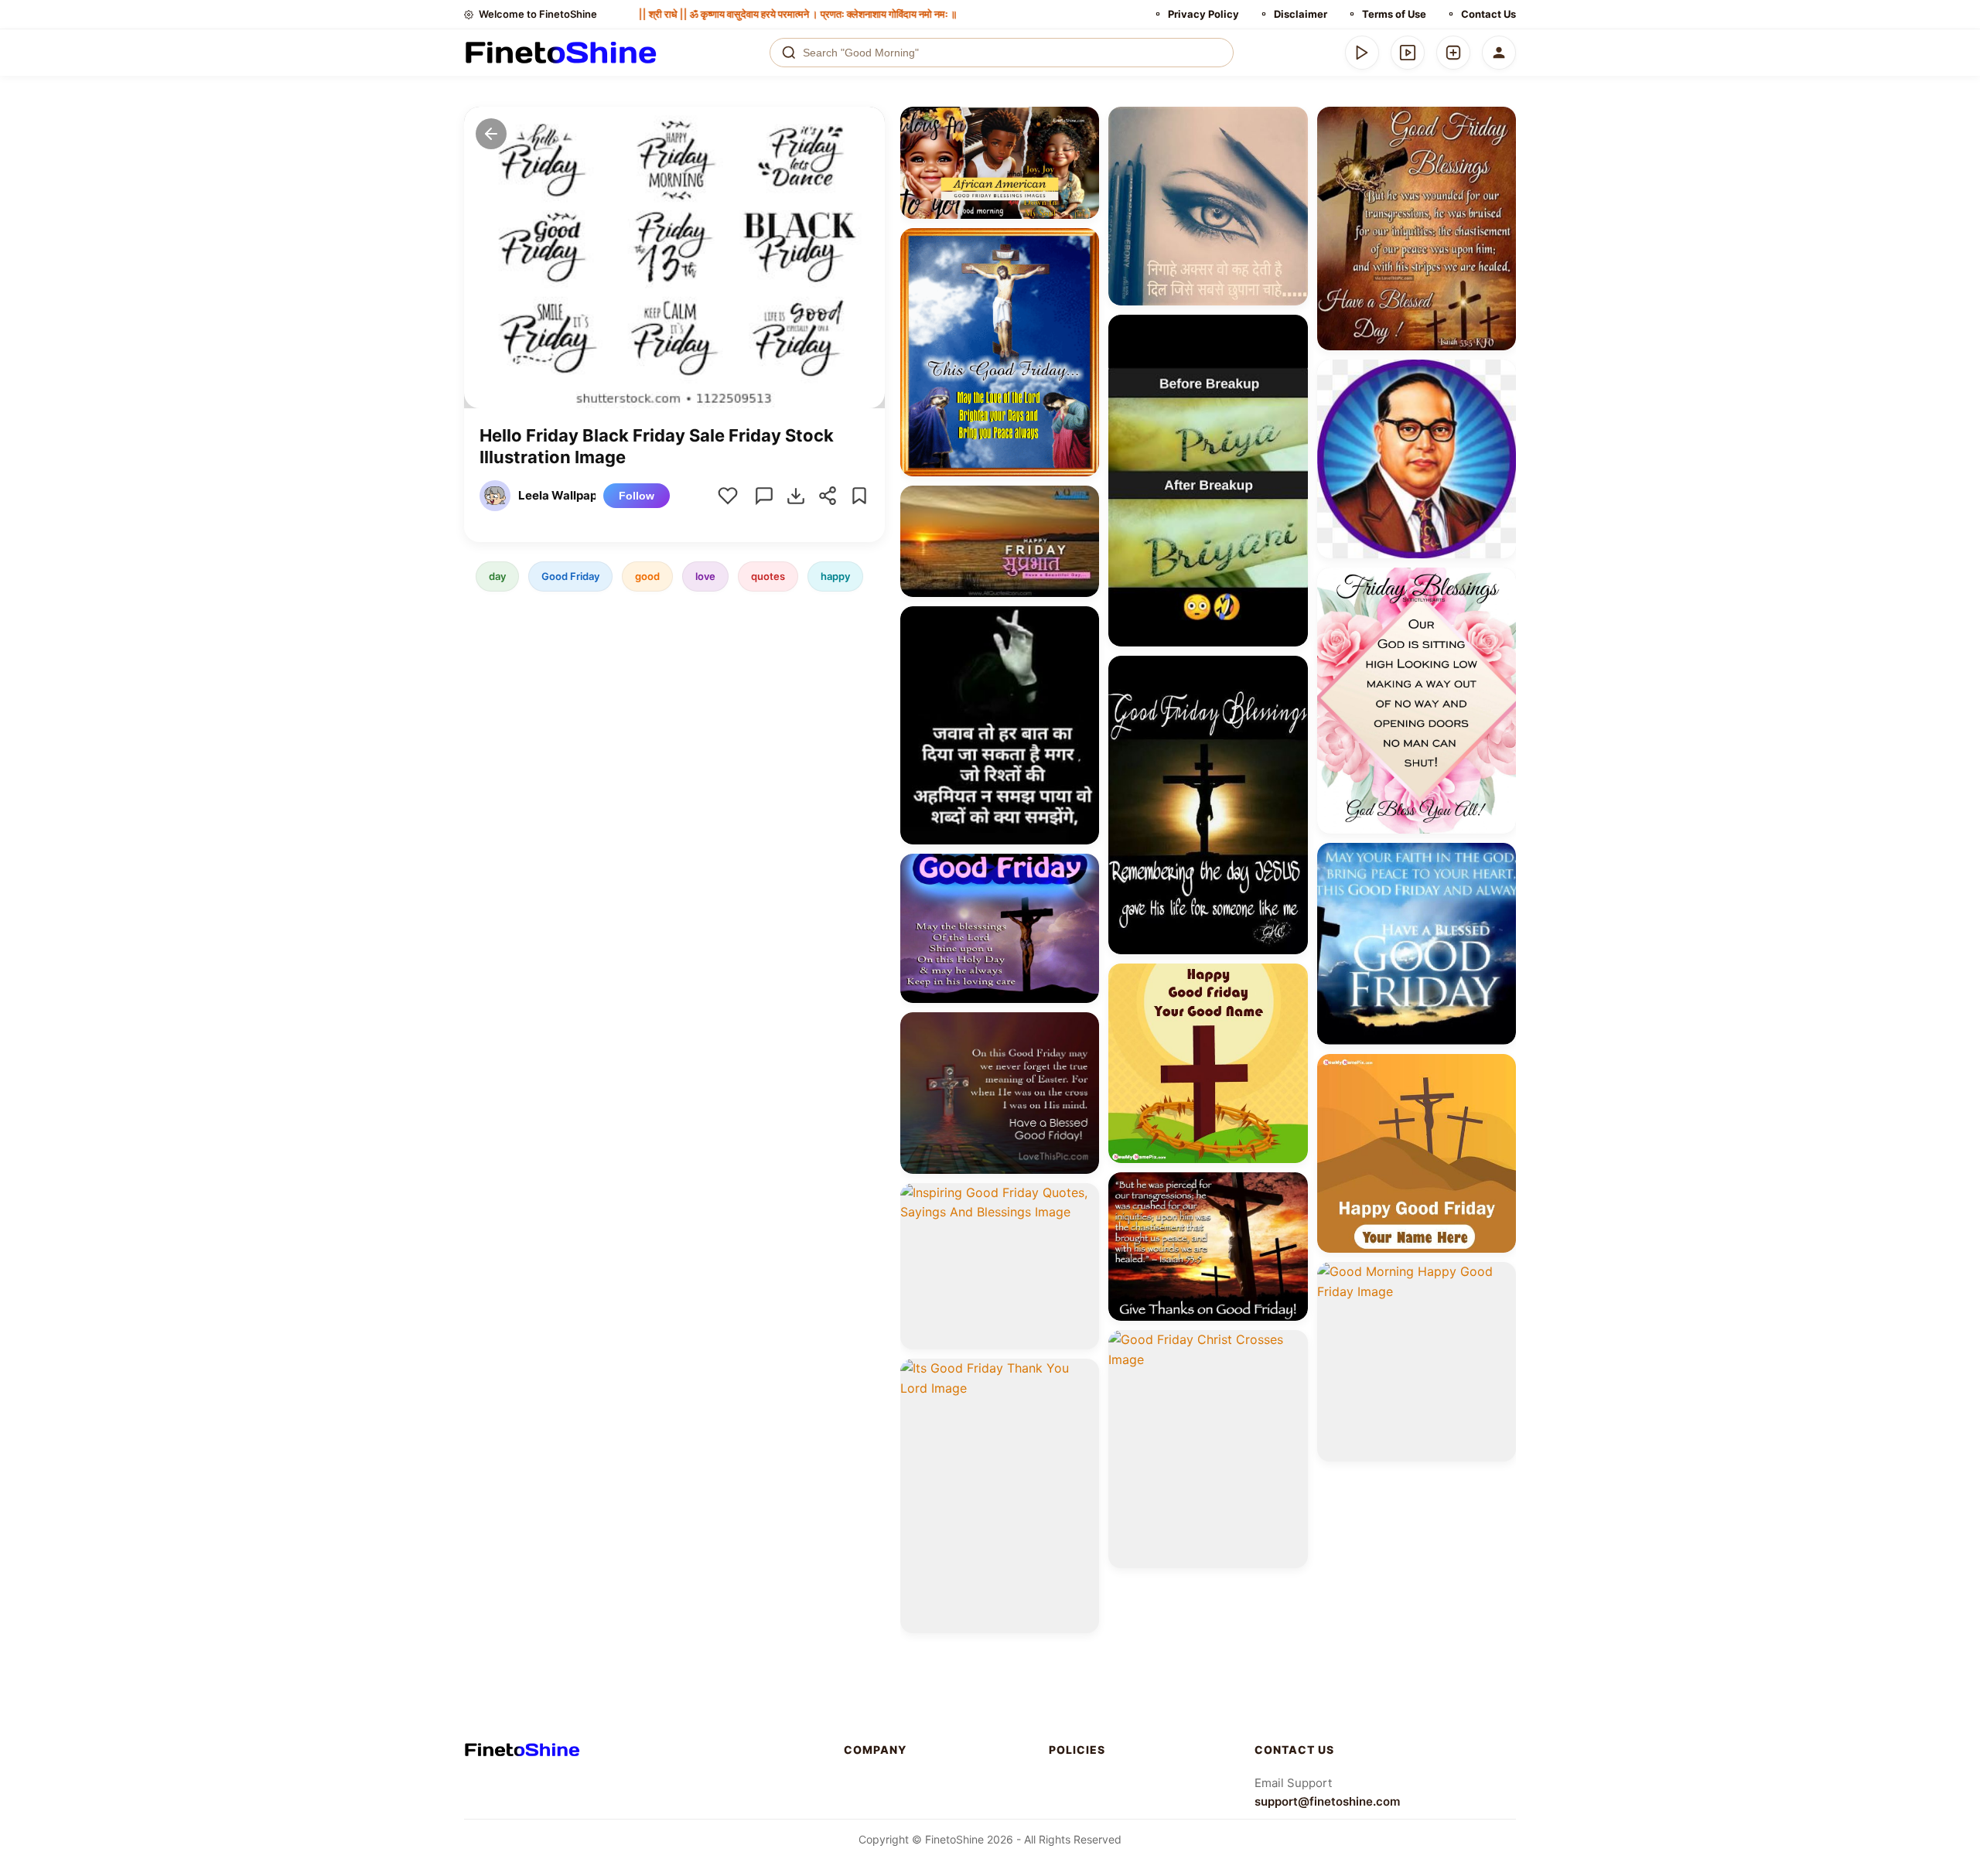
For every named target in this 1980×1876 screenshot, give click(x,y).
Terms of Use (1394, 14)
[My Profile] (1499, 53)
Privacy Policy (1203, 14)
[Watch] (1408, 53)
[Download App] (1362, 53)
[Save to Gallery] (1082, 152)
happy (835, 576)
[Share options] (1082, 124)
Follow (637, 496)
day (497, 576)
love (705, 576)
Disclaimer (1301, 14)
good (647, 576)
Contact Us (1488, 14)
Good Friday (570, 576)
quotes (768, 576)
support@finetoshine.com (1327, 1801)
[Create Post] (1453, 53)
